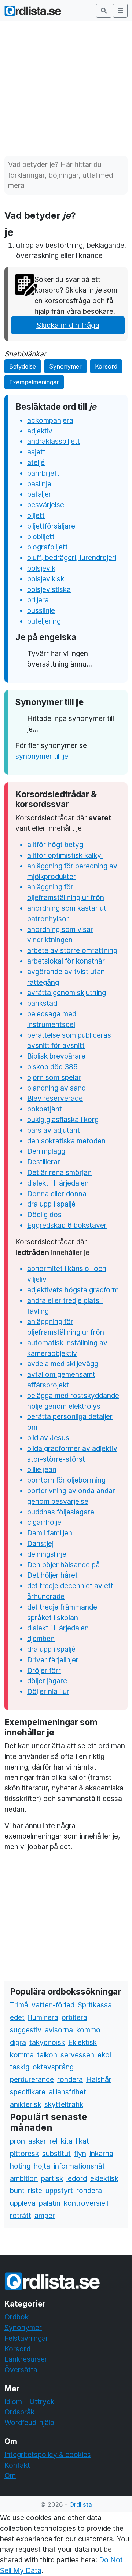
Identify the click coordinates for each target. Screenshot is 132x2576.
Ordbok (16, 2317)
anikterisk (25, 2104)
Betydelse (23, 366)
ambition (24, 2178)
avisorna (59, 2030)
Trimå (19, 2005)
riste (35, 2191)
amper (45, 2216)
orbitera (74, 2017)
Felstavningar (26, 2338)
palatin (50, 2203)
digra (18, 2042)
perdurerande (32, 2079)
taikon (47, 2055)
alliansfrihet (67, 2092)
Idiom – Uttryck (29, 2402)
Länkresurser (26, 2359)
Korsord (106, 366)
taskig (20, 2067)
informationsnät (79, 2166)
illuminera (43, 2017)
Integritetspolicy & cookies (48, 2455)
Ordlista (81, 2504)
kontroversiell (86, 2203)
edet (17, 2017)
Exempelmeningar (34, 382)
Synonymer (65, 366)
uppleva (23, 2203)
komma (22, 2055)
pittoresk (24, 2154)
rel (54, 2141)
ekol (104, 2055)
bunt (17, 2191)
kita (67, 2141)
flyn (80, 2154)
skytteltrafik (64, 2104)
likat (82, 2141)
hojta (42, 2166)
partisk (52, 2178)
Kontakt (17, 2465)
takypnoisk (47, 2042)
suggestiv (26, 2030)
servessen (77, 2055)
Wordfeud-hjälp (29, 2423)
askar (37, 2141)
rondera (70, 2079)
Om (10, 2475)
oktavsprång (53, 2067)
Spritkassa (95, 2005)
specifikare (28, 2092)
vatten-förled (53, 2005)
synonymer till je (42, 756)
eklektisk (104, 2178)
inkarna (101, 2154)
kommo (88, 2030)
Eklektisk (82, 2042)
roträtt (21, 2216)
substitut (56, 2154)
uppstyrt (59, 2191)
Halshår (99, 2079)
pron (17, 2141)
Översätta (21, 2370)
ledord (77, 2178)
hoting (20, 2166)
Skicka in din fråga (68, 325)
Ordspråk (19, 2412)
